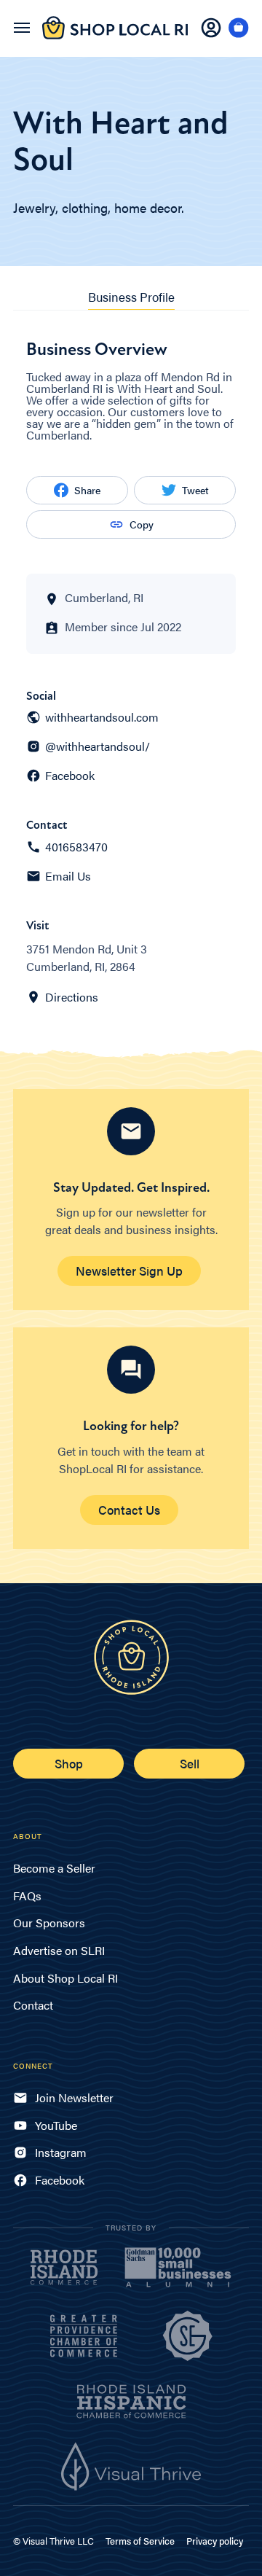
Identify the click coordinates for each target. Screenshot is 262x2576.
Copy (142, 524)
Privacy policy (215, 2541)
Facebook (70, 776)
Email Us (68, 876)
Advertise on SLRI (59, 1950)
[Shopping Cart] (239, 28)
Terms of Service (140, 2541)
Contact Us (129, 1510)
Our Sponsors (49, 1923)
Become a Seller (54, 1868)
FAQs (27, 1896)
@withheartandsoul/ (98, 746)
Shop (69, 1763)
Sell (190, 1763)
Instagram (61, 2152)
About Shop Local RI (65, 1978)
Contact (33, 2005)
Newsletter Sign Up (129, 1271)
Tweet (195, 490)
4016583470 (76, 847)
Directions (72, 997)
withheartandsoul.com (102, 717)
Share (87, 490)
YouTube (56, 2125)
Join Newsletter (74, 2097)
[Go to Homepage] (115, 36)
